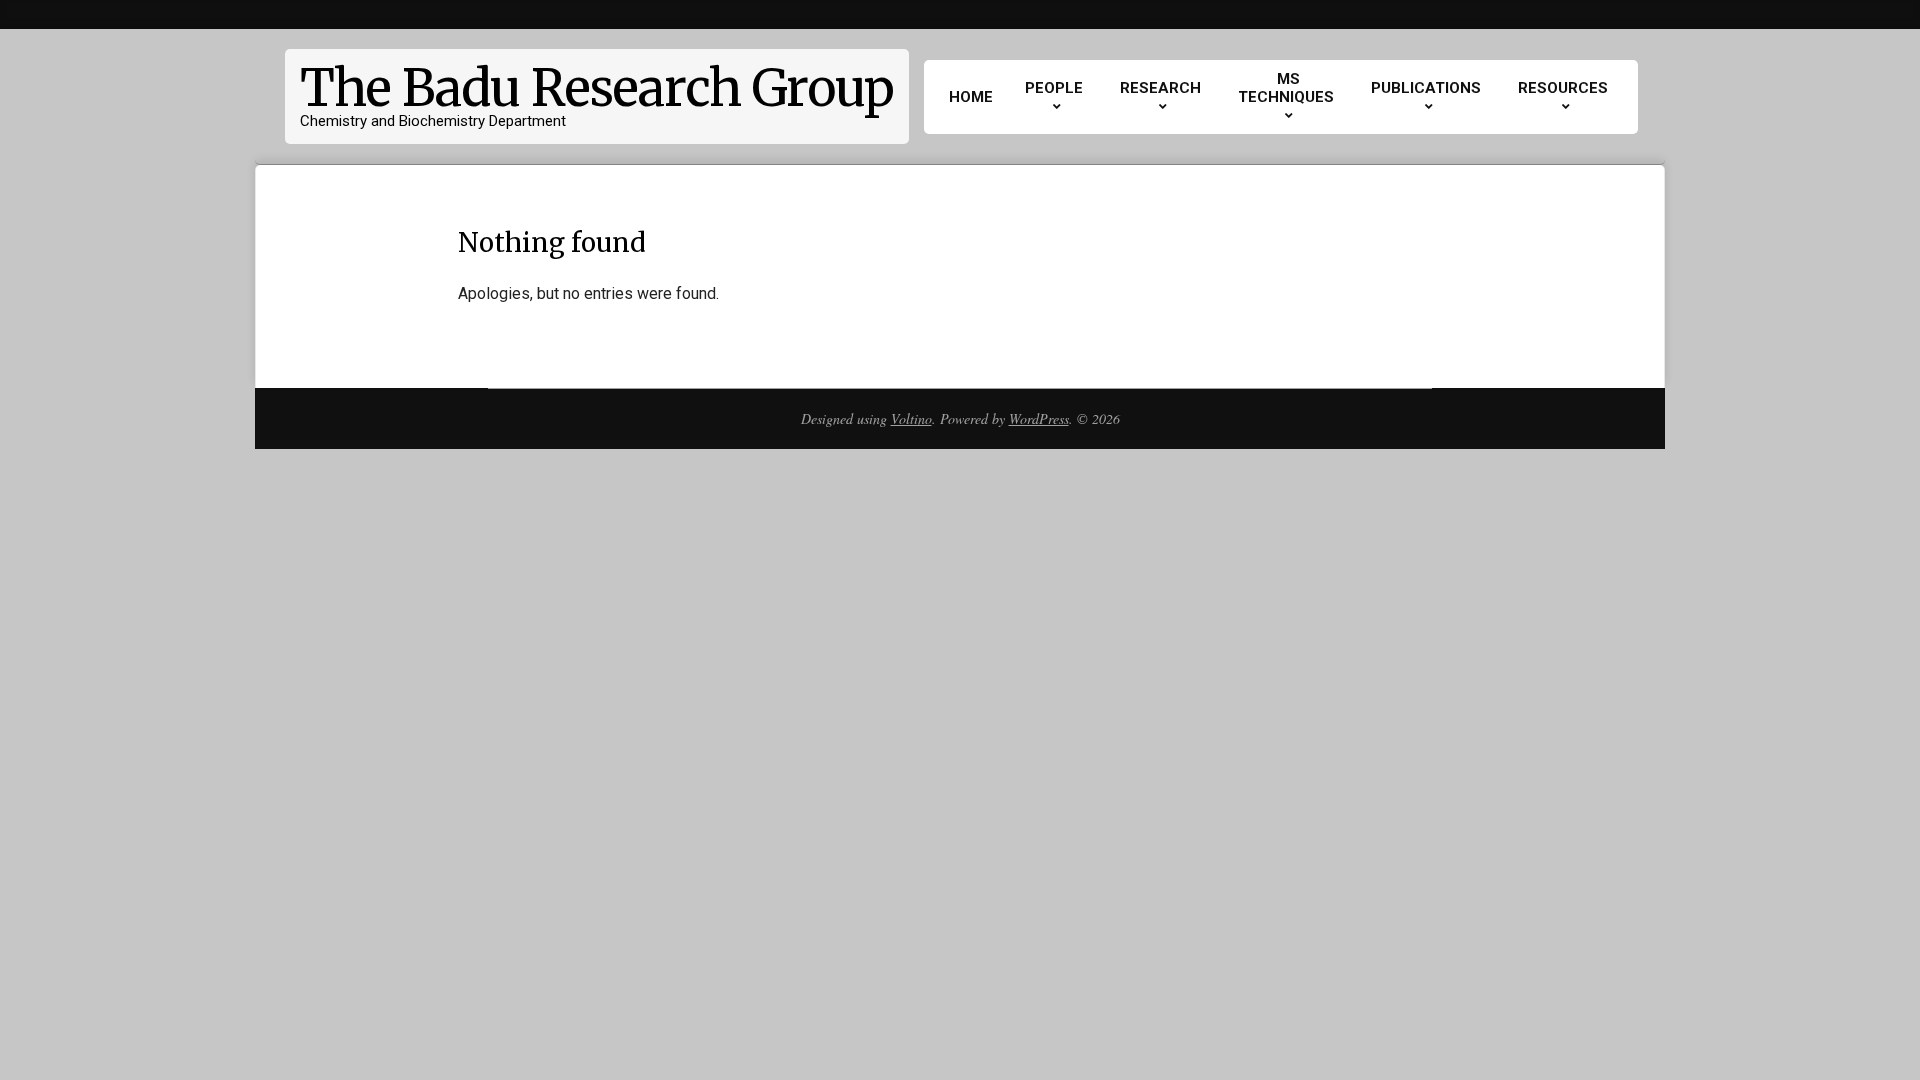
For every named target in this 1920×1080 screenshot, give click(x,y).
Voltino (911, 418)
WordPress (1039, 418)
